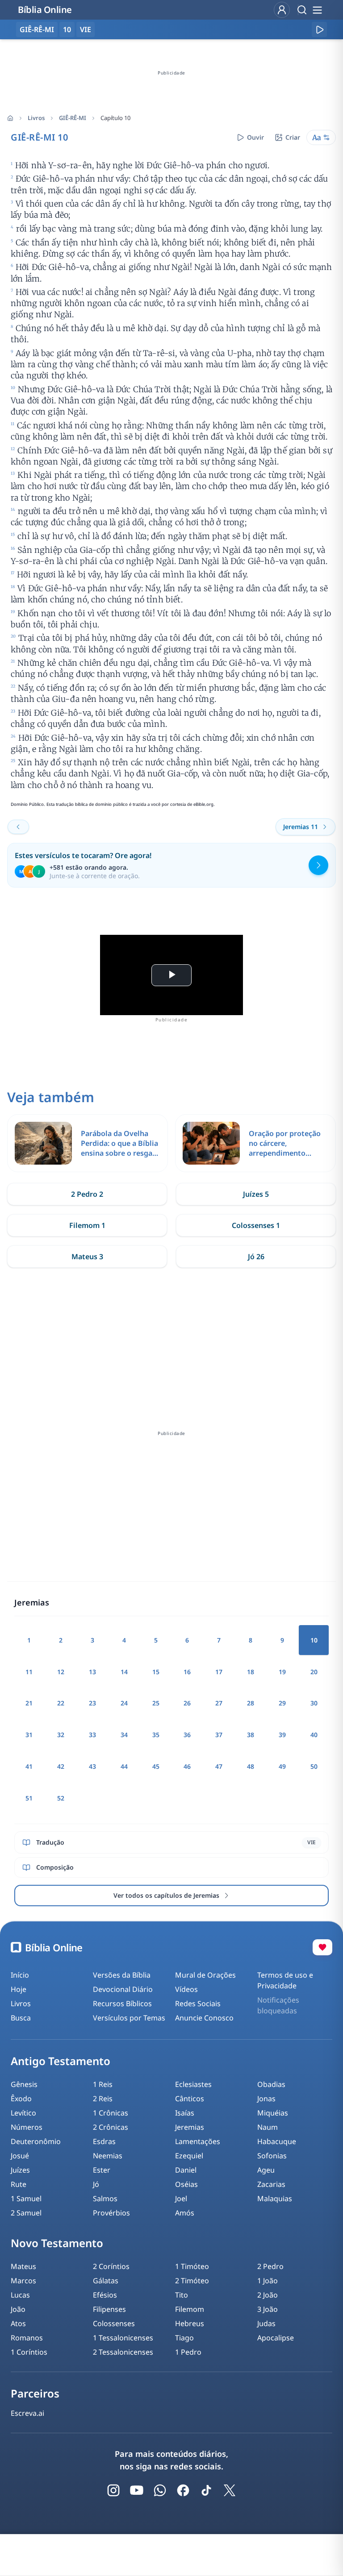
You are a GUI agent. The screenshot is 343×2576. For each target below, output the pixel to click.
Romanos (27, 2338)
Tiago (184, 2338)
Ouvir (255, 137)
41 (29, 1766)
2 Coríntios (111, 2266)
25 (156, 1703)
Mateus (23, 2266)
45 (156, 1766)
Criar (293, 137)
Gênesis (24, 2084)
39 (282, 1735)
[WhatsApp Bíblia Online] (160, 2490)
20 (314, 1672)
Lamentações (198, 2141)
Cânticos (190, 2099)
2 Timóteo (192, 2281)
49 (282, 1766)
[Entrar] (282, 10)
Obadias (271, 2084)
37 (219, 1735)
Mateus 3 (87, 1257)
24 (124, 1703)
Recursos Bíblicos (122, 2004)
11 (29, 1672)
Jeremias (190, 2127)
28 (251, 1703)
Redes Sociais (198, 2004)
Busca (21, 2018)
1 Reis (103, 2084)
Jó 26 (256, 1257)
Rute (19, 2184)
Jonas (266, 2099)
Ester (102, 2170)
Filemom (190, 2309)
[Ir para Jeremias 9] (18, 827)
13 (92, 1672)
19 (282, 1672)
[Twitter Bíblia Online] (230, 2490)
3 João (268, 2309)
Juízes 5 (256, 1194)
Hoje (19, 1989)
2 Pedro (270, 2266)
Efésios (105, 2295)
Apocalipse (276, 2338)
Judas (266, 2323)
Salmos (105, 2199)
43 (92, 1766)
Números (27, 2127)
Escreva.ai (27, 2413)
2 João (268, 2295)
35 (156, 1735)
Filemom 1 (87, 1225)
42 (61, 1766)
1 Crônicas (111, 2113)
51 (29, 1798)
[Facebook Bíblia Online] (183, 2490)
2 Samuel (26, 2213)
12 (61, 1672)
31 (29, 1735)
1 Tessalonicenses (123, 2338)
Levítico (23, 2113)
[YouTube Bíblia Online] (137, 2490)
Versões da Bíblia (122, 1975)
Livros (36, 118)
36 (187, 1735)
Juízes (20, 2170)
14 (124, 1672)
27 (219, 1703)
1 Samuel (26, 2199)
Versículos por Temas (129, 2018)
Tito (182, 2295)
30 (314, 1703)
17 (219, 1672)
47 (219, 1766)
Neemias (108, 2156)
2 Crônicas (111, 2127)
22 (61, 1703)
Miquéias (273, 2113)
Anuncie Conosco (204, 2018)
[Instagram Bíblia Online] (113, 2490)
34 (124, 1735)
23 (92, 1703)
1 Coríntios (29, 2352)
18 (251, 1672)
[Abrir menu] (317, 10)
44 (124, 1766)
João (18, 2309)
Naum (268, 2127)
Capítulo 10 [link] (115, 118)
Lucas (20, 2295)
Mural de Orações (205, 1975)
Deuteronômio (36, 2141)
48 (251, 1766)
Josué (20, 2156)
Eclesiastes (193, 2084)
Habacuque (277, 2141)
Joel (181, 2199)
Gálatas (106, 2281)
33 (92, 1735)
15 (156, 1672)
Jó (96, 2184)
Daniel (186, 2170)
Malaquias (275, 2199)
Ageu (266, 2170)
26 (187, 1703)
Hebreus (190, 2323)
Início (20, 1975)
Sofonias (272, 2156)
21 (29, 1703)
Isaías (185, 2113)
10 (67, 29)
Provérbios (111, 2213)
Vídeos (186, 1989)
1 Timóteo (192, 2266)
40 (314, 1735)
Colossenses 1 (256, 1225)
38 (251, 1735)
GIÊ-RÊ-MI (73, 118)
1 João (268, 2281)
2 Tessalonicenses (123, 2352)
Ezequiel (189, 2156)
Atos (18, 2323)
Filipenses (109, 2309)
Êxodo (21, 2099)
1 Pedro (188, 2352)
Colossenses (114, 2323)
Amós (185, 2213)
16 (187, 1672)
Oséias (186, 2184)
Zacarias (271, 2184)
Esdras (104, 2141)
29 (282, 1703)
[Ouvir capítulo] (319, 29)
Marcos (23, 2281)
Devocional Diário (123, 1989)
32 (61, 1735)
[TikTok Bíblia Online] (206, 2490)
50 (314, 1766)
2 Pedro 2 (87, 1194)
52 (61, 1798)
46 (187, 1766)
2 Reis (103, 2099)
